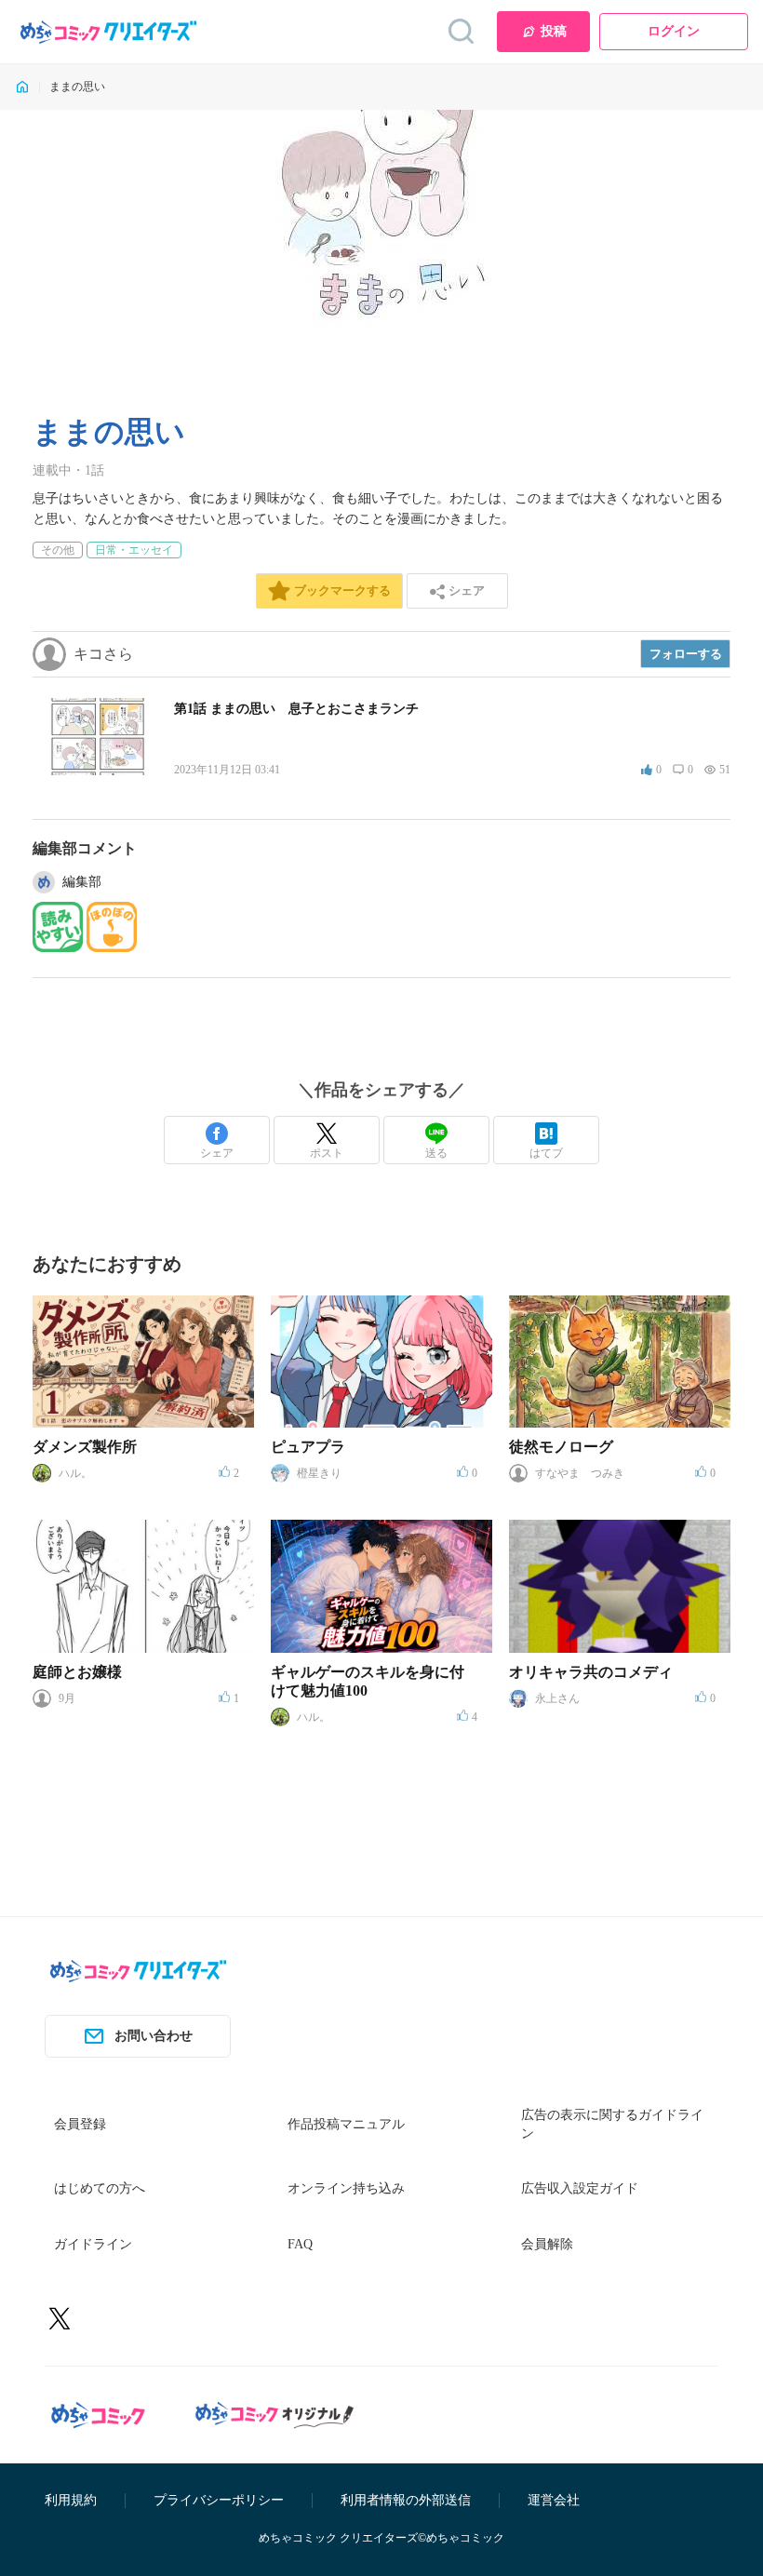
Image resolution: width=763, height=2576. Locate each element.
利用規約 (71, 2500)
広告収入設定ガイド (580, 2188)
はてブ (546, 1153)
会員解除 (547, 2244)
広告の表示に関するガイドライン (612, 2124)
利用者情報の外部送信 (406, 2500)
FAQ (300, 2244)
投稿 (554, 31)
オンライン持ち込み (346, 2188)
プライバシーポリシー (219, 2500)
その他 (58, 550)
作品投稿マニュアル (346, 2124)
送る (436, 1153)
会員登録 (80, 2124)
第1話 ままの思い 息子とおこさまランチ (296, 709)
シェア (217, 1153)
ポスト (327, 1153)
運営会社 (554, 2500)
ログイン (674, 31)
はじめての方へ (100, 2188)
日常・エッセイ (134, 550)
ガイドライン (93, 2244)
